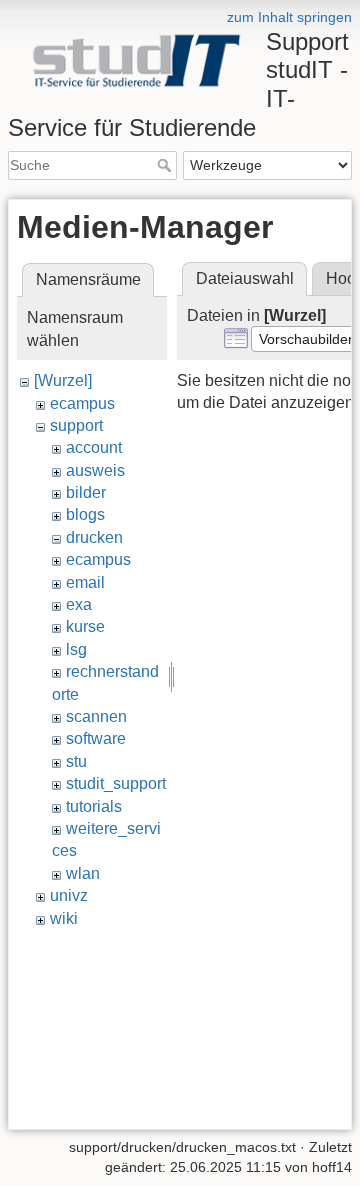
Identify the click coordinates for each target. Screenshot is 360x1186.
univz (69, 895)
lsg (76, 649)
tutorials (94, 806)
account (94, 447)
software (96, 738)
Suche (166, 165)
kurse (85, 626)
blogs (85, 514)
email (85, 582)
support (76, 425)
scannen (96, 716)
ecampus (82, 403)
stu (76, 761)
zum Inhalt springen (289, 17)
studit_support (116, 783)
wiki (64, 918)
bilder (86, 492)
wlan (83, 873)
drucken (94, 537)
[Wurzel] (63, 380)
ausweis (95, 470)
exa (79, 604)
